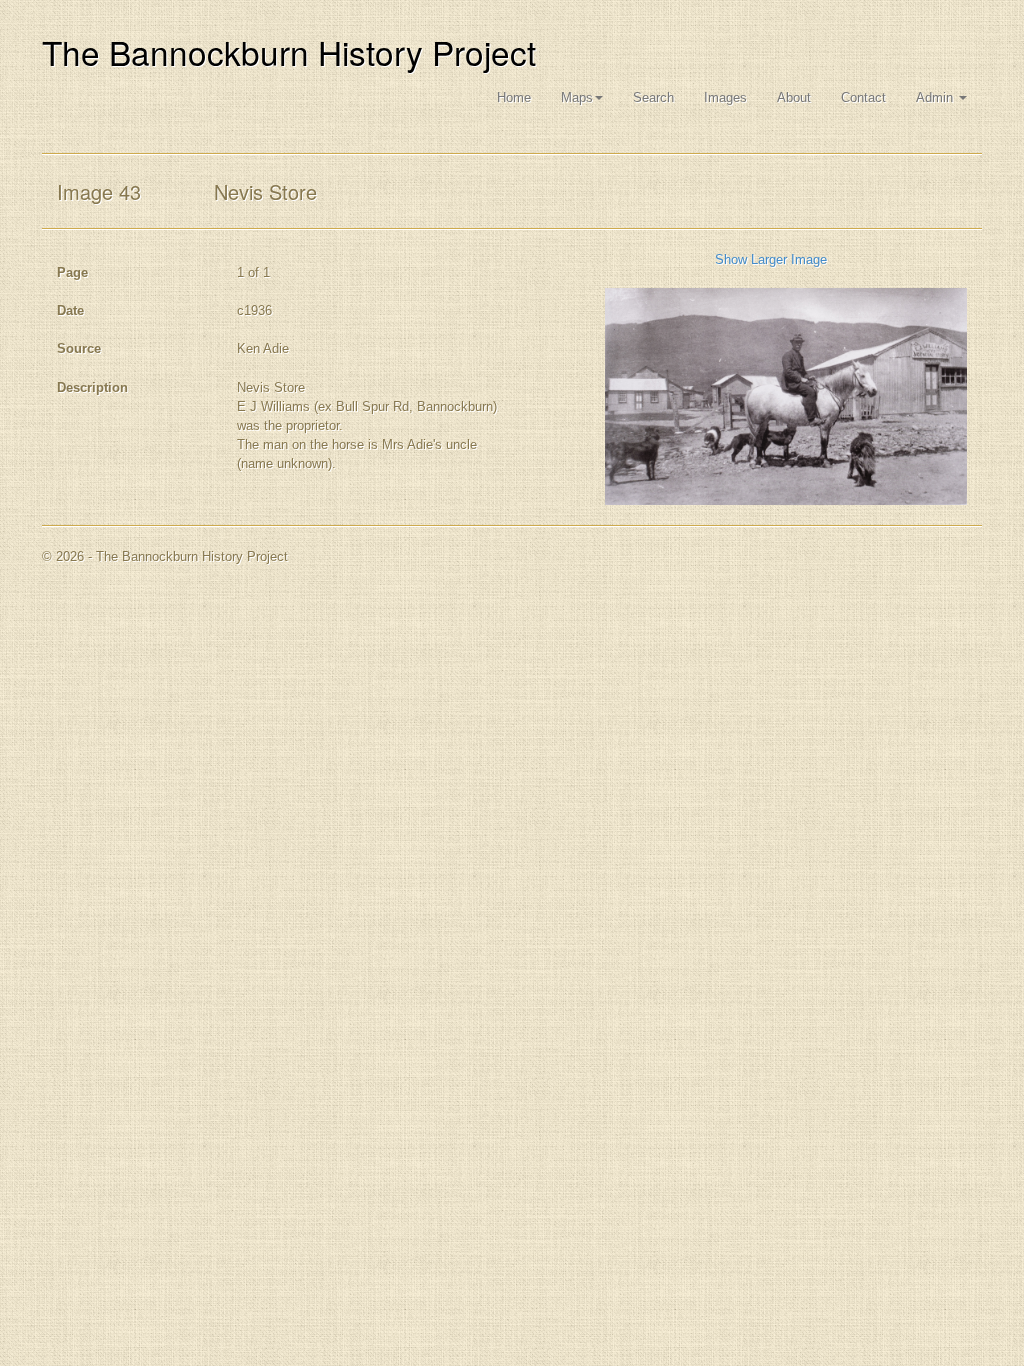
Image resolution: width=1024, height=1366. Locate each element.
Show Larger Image (771, 259)
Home (514, 97)
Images (725, 97)
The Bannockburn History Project (289, 51)
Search (653, 97)
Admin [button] (936, 97)
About (794, 97)
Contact (863, 97)
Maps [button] (577, 97)
